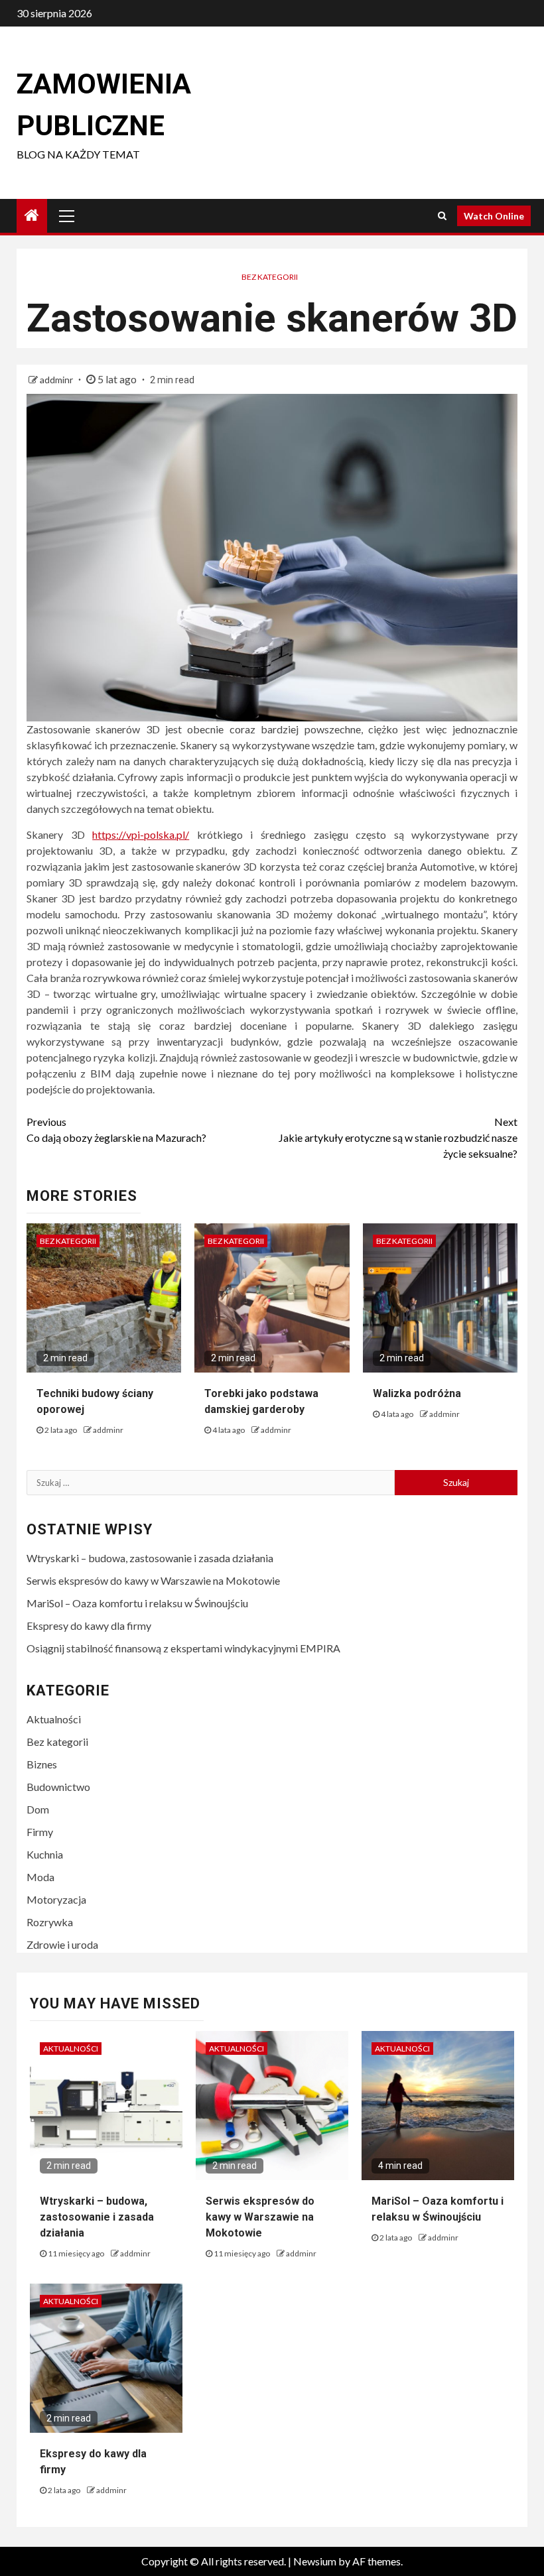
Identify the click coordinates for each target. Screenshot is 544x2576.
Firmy (40, 1832)
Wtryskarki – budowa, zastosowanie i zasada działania (150, 1558)
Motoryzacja (56, 1899)
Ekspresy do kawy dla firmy (89, 1625)
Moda (40, 1877)
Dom (38, 1809)
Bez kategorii (270, 277)
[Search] (442, 215)
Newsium (315, 2561)
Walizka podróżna (417, 1393)
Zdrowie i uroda (62, 1944)
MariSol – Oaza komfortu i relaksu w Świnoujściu (137, 1603)
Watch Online (494, 216)
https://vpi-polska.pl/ (141, 834)
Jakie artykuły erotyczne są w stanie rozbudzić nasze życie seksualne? (398, 1137)
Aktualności (54, 1719)
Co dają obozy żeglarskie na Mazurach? (116, 1130)
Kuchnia (45, 1854)
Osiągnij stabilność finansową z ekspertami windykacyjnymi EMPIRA (183, 1648)
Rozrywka (50, 1922)
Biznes (42, 1764)
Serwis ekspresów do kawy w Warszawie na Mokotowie (153, 1580)
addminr (57, 380)
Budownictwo (58, 1787)
